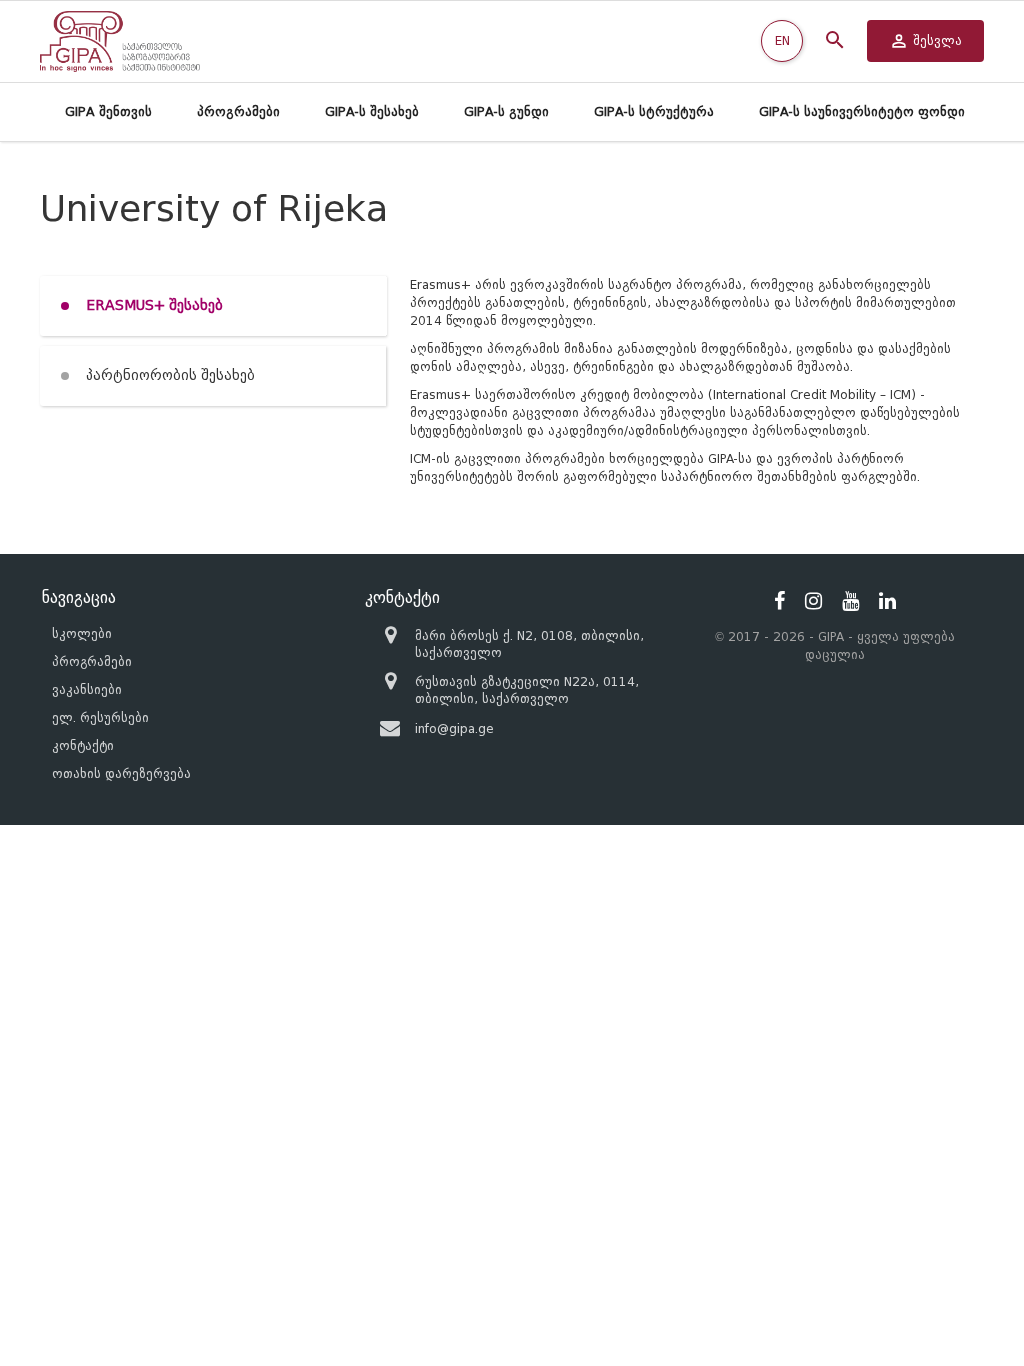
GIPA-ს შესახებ (372, 111)
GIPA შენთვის (108, 111)
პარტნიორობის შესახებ (170, 375)
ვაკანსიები (87, 689)
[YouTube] (850, 601)
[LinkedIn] (887, 601)
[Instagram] (813, 601)
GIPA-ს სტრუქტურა (654, 111)
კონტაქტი (83, 745)
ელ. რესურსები (100, 717)
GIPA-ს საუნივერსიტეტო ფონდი (862, 111)
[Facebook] (779, 601)
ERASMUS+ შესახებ (154, 305)
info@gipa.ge (454, 728)
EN (782, 40)
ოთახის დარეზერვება (121, 773)
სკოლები (82, 633)
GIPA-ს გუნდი (506, 111)
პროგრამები (238, 111)
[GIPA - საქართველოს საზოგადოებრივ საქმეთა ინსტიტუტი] (120, 41)
